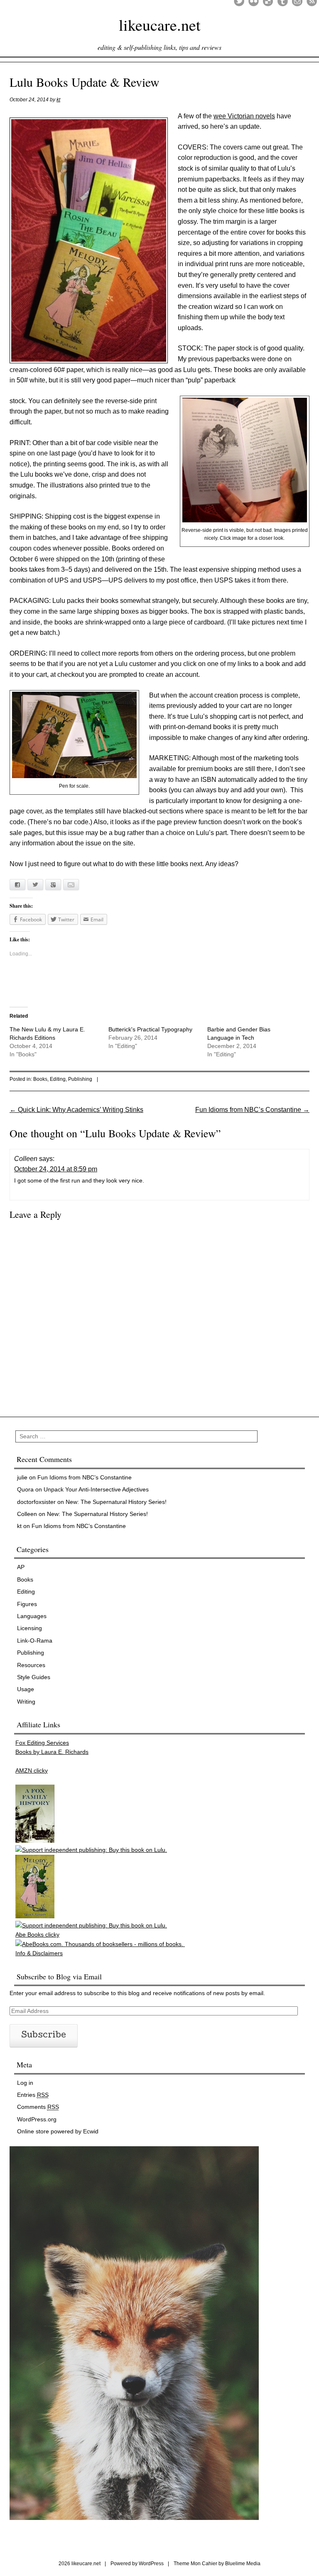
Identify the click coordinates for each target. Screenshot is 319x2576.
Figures (27, 1604)
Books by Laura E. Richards (52, 1752)
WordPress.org (37, 2119)
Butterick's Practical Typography (150, 1029)
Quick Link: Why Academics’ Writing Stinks (76, 1110)
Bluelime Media (243, 2564)
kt (58, 100)
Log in (25, 2083)
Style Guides (34, 1677)
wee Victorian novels (244, 116)
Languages (32, 1616)
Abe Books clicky (37, 1934)
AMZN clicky (32, 1770)
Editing (58, 1079)
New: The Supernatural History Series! (116, 1502)
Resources (31, 1665)
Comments (38, 2107)
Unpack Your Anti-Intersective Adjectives (96, 1489)
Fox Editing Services (42, 1743)
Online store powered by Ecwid (58, 2131)
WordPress (151, 2564)
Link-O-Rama (35, 1641)
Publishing (80, 1079)
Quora (25, 1489)
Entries (33, 2095)
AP (21, 1567)
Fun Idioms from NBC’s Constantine (252, 1110)
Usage (26, 1689)
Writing (26, 1702)
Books (40, 1079)
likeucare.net (160, 25)
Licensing (29, 1628)
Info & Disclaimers (39, 1953)
